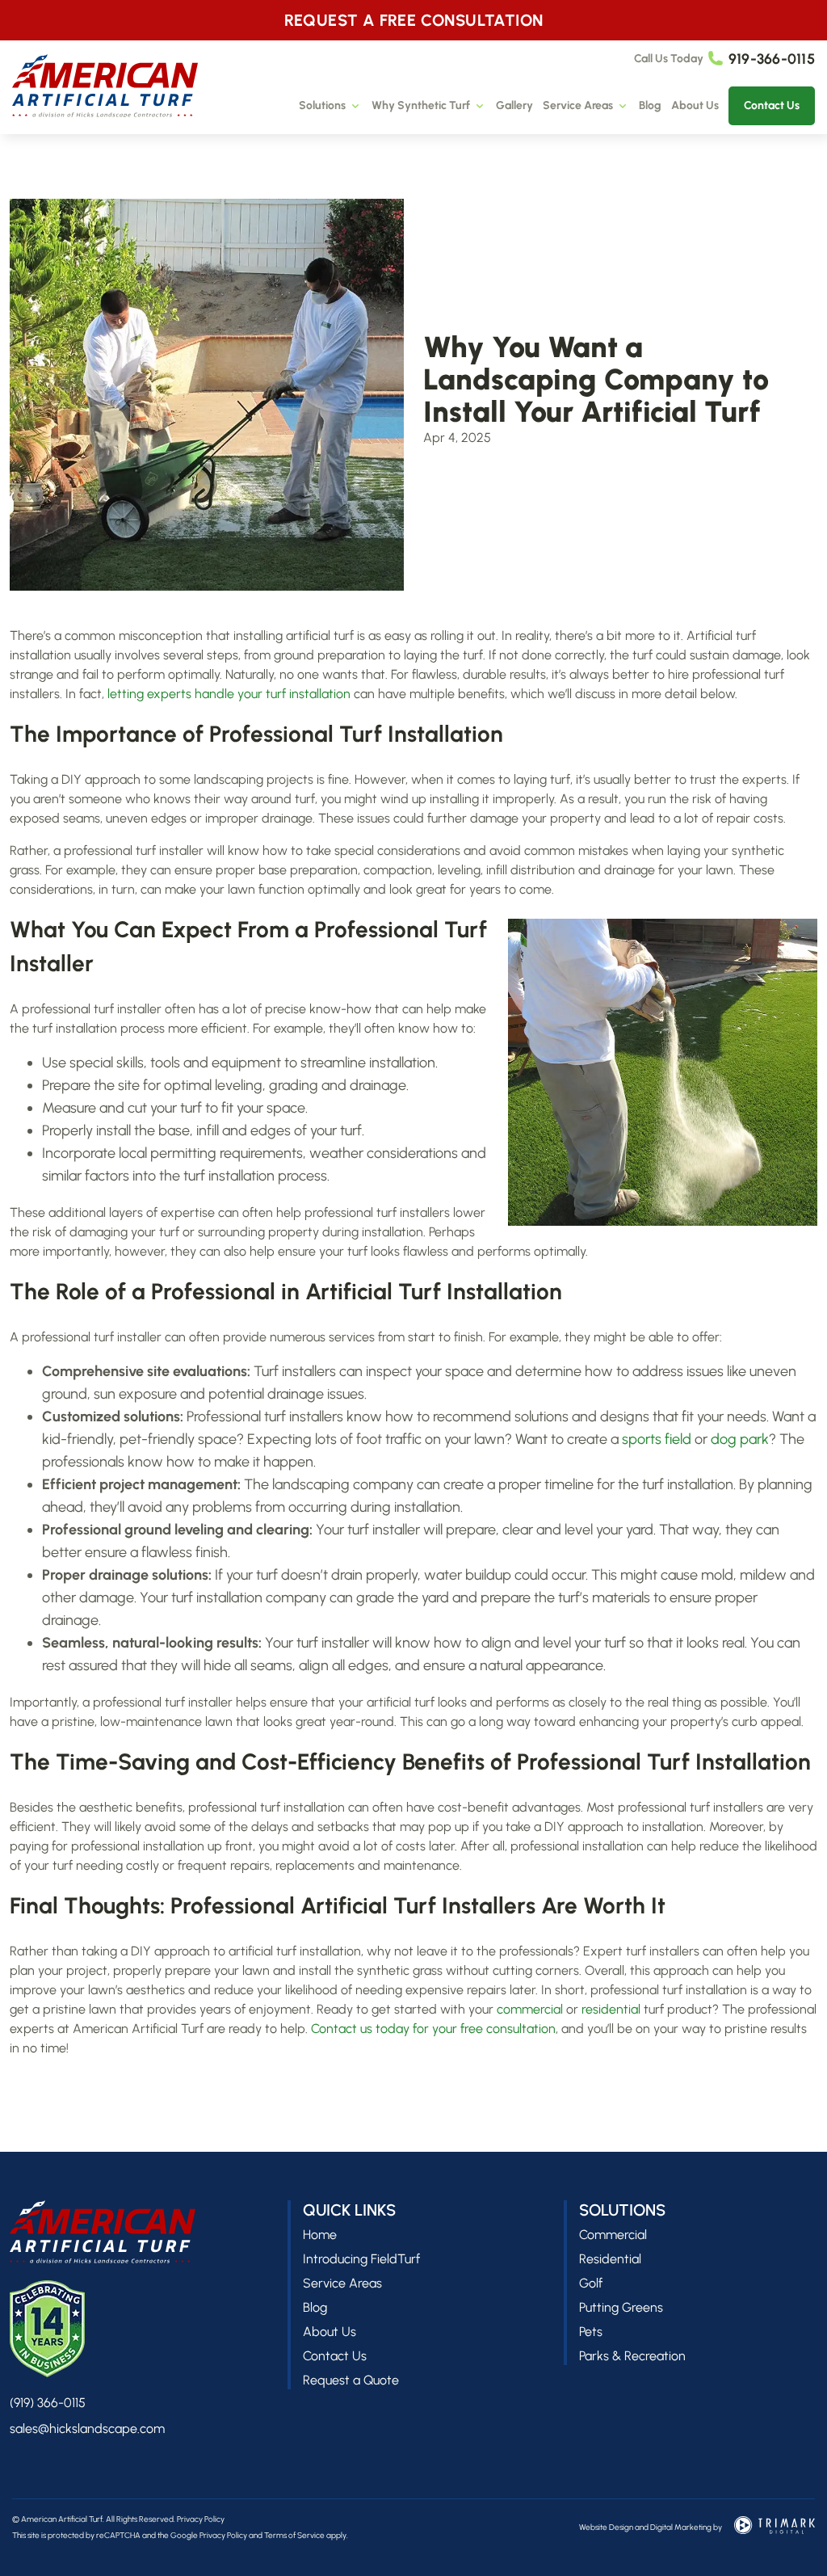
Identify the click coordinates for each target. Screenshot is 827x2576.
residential (611, 2009)
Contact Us (772, 105)
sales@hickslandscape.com (87, 2429)
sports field (657, 1439)
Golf (591, 2283)
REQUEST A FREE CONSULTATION (414, 20)
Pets (591, 2332)
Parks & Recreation (632, 2356)
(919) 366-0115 (48, 2403)
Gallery (514, 105)
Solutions (322, 105)
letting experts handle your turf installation (229, 694)
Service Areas (578, 105)
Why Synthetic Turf (421, 105)
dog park (740, 1439)
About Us (695, 105)
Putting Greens (621, 2307)
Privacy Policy (201, 2519)
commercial (530, 2009)
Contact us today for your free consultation (433, 2029)
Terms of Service (294, 2535)
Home (320, 2235)
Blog (650, 105)
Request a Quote (351, 2380)
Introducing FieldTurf (361, 2259)
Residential (610, 2259)
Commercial (613, 2235)
